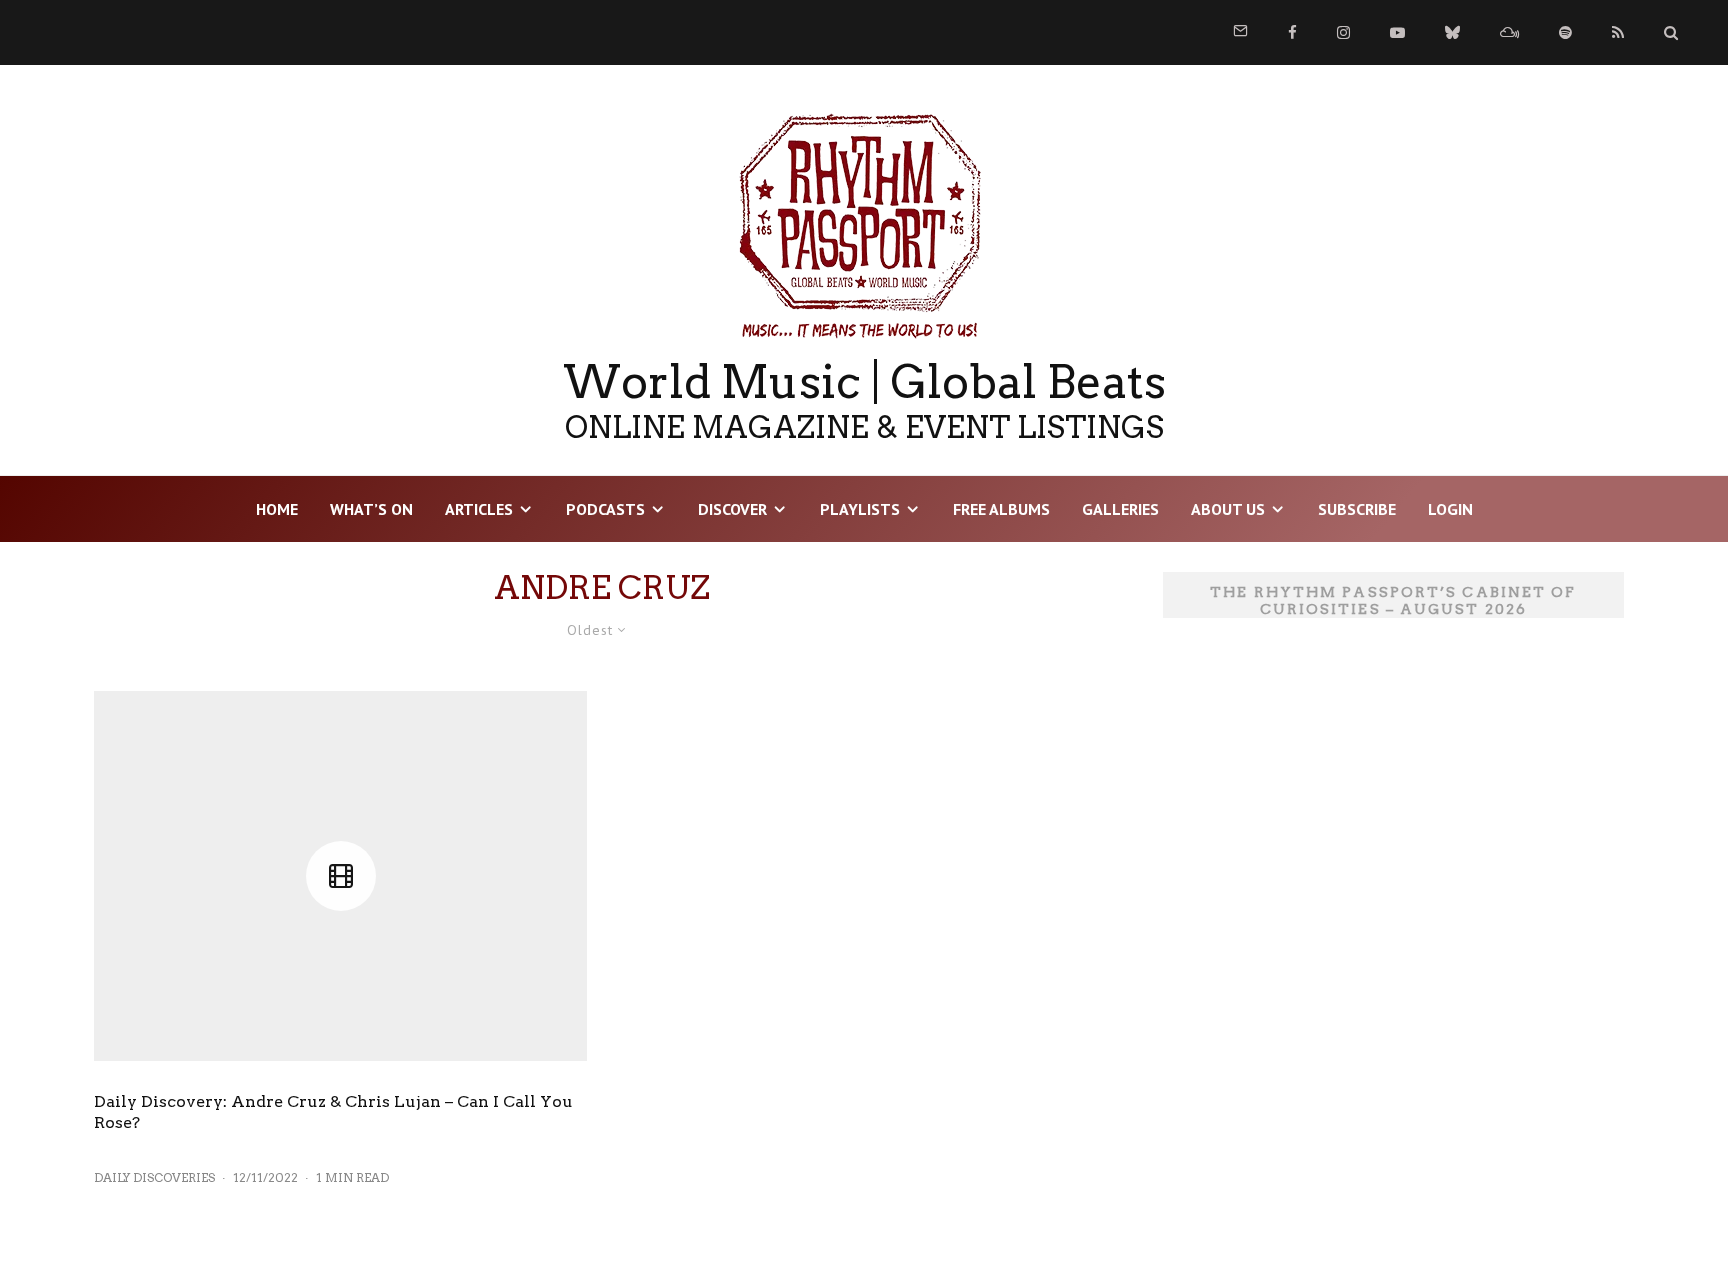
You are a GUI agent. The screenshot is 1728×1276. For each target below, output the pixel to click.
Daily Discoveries (154, 1177)
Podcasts (605, 509)
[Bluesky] (1452, 32)
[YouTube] (1397, 32)
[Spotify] (1565, 32)
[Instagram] (1343, 32)
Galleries (1120, 509)
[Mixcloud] (1509, 32)
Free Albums (1001, 509)
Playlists (860, 509)
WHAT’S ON (371, 509)
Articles (479, 509)
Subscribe (1357, 509)
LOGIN (1450, 509)
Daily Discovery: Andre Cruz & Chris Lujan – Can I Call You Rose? (333, 1112)
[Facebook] (1292, 32)
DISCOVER (732, 509)
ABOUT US (1228, 509)
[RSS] (1618, 32)
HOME (277, 509)
